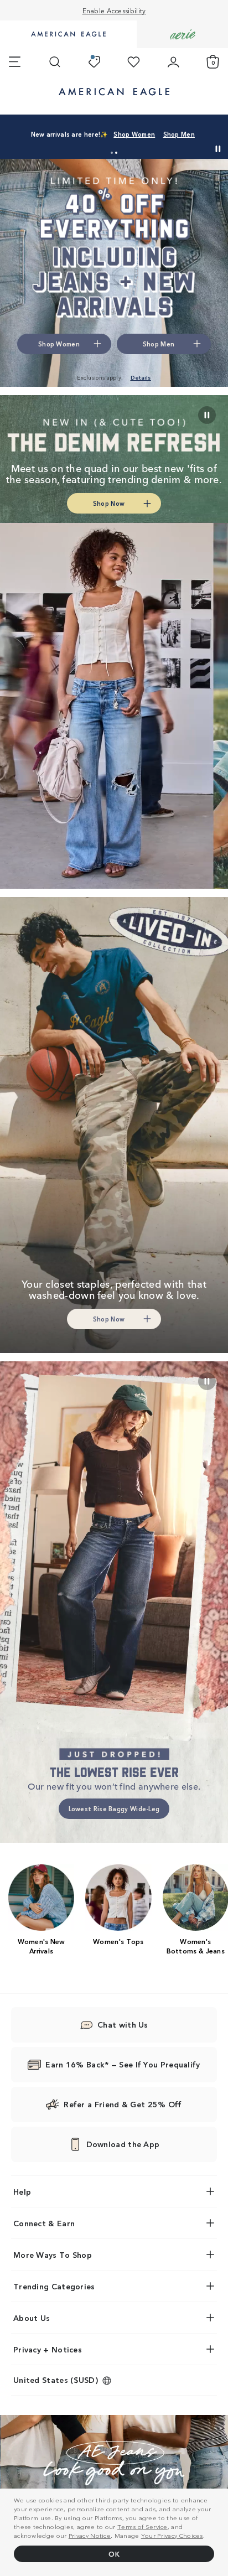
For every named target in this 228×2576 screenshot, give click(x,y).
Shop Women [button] (59, 344)
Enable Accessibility (114, 10)
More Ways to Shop (53, 2254)
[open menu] (15, 62)
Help (22, 2191)
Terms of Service (142, 2526)
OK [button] (114, 2554)
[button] (112, 153)
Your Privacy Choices (172, 2535)
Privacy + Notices (48, 2349)
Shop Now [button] (109, 503)
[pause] (207, 1381)
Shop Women (134, 134)
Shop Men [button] (159, 344)
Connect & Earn (44, 2223)
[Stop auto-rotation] (218, 149)
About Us (32, 2318)
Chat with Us (123, 2024)
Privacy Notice (90, 2535)
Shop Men (179, 134)
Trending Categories (54, 2286)
